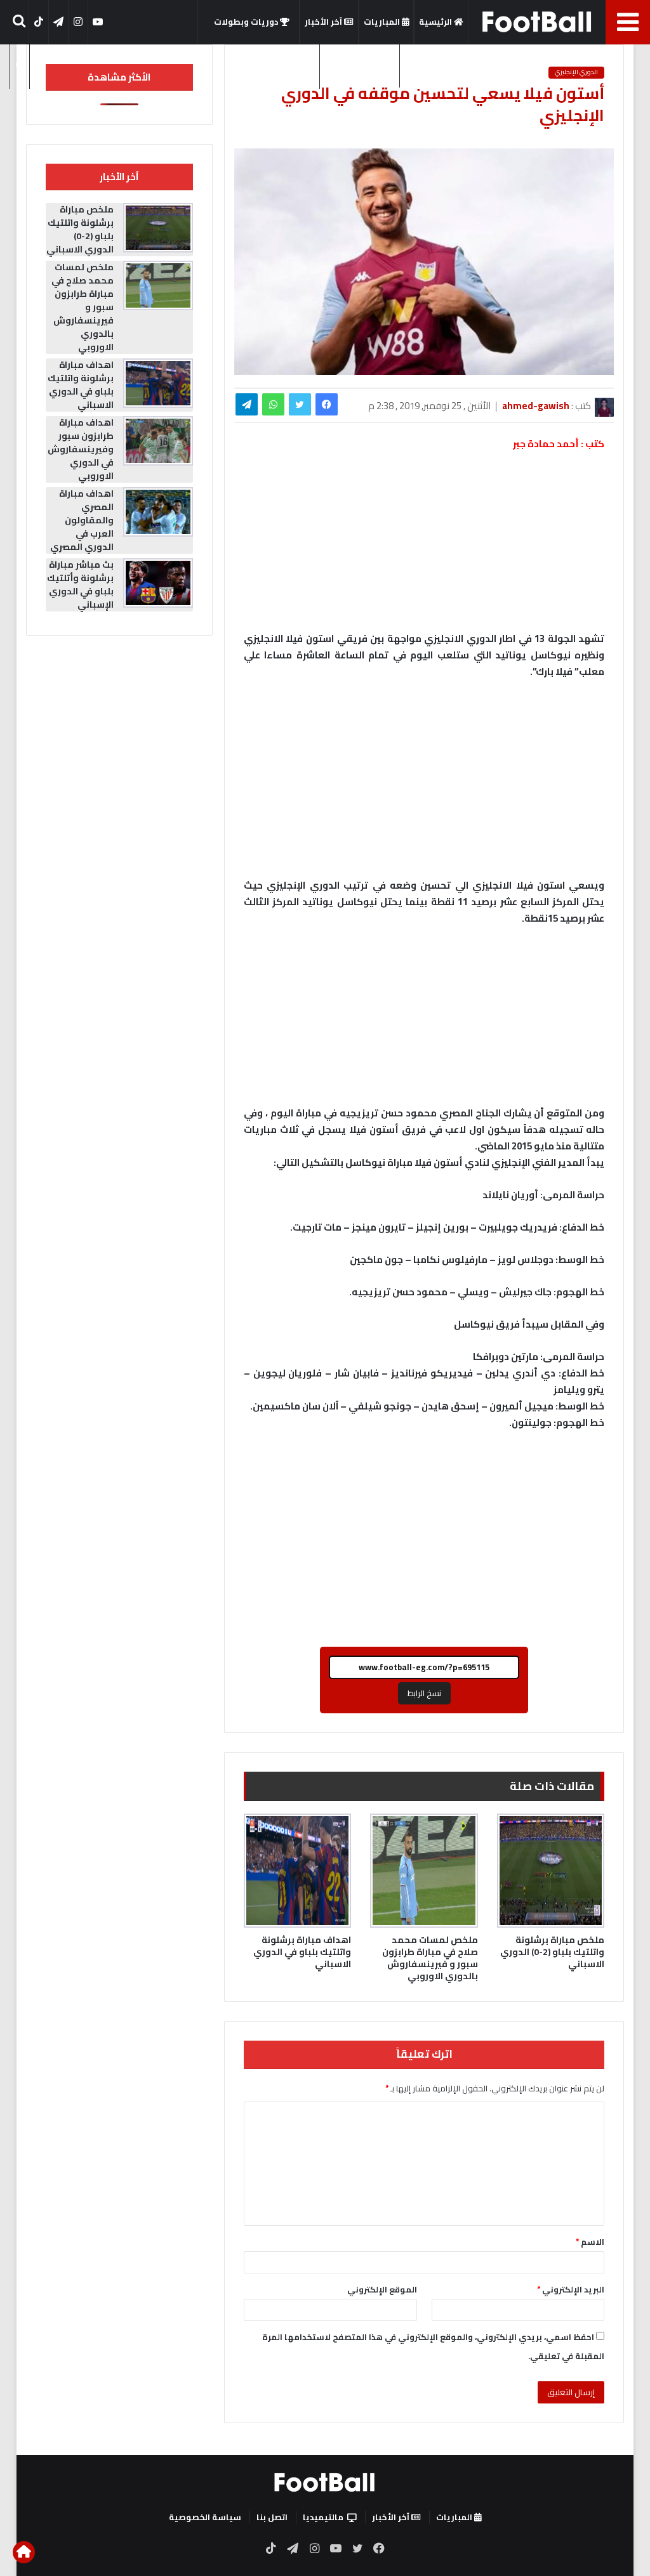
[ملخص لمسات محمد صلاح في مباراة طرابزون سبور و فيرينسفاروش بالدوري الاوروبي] (424, 1871)
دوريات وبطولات (247, 22)
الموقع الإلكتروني (382, 2289)
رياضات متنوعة (434, 65)
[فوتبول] (537, 22)
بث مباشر (297, 65)
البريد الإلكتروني (571, 2289)
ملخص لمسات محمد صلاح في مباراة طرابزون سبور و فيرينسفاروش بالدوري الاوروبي (430, 1958)
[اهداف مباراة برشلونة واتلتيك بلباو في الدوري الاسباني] (298, 1871)
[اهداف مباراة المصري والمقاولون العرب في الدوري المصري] (158, 512)
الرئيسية (436, 22)
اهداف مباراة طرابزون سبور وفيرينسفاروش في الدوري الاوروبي (81, 449)
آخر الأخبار (324, 22)
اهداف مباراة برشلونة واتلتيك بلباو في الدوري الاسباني (302, 1952)
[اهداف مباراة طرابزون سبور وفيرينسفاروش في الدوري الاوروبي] (158, 441)
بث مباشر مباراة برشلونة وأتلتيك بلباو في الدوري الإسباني (80, 585)
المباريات (383, 22)
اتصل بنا (272, 2517)
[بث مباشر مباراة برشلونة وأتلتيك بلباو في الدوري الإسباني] (158, 583)
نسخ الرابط (424, 1693)
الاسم (590, 2242)
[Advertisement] (424, 785)
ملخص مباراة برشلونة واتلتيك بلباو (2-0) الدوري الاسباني (552, 1952)
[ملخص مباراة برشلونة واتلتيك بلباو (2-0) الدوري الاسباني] (551, 1871)
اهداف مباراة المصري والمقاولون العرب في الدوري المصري (82, 520)
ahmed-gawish (536, 406)
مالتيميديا (356, 65)
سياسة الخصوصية (205, 2517)
